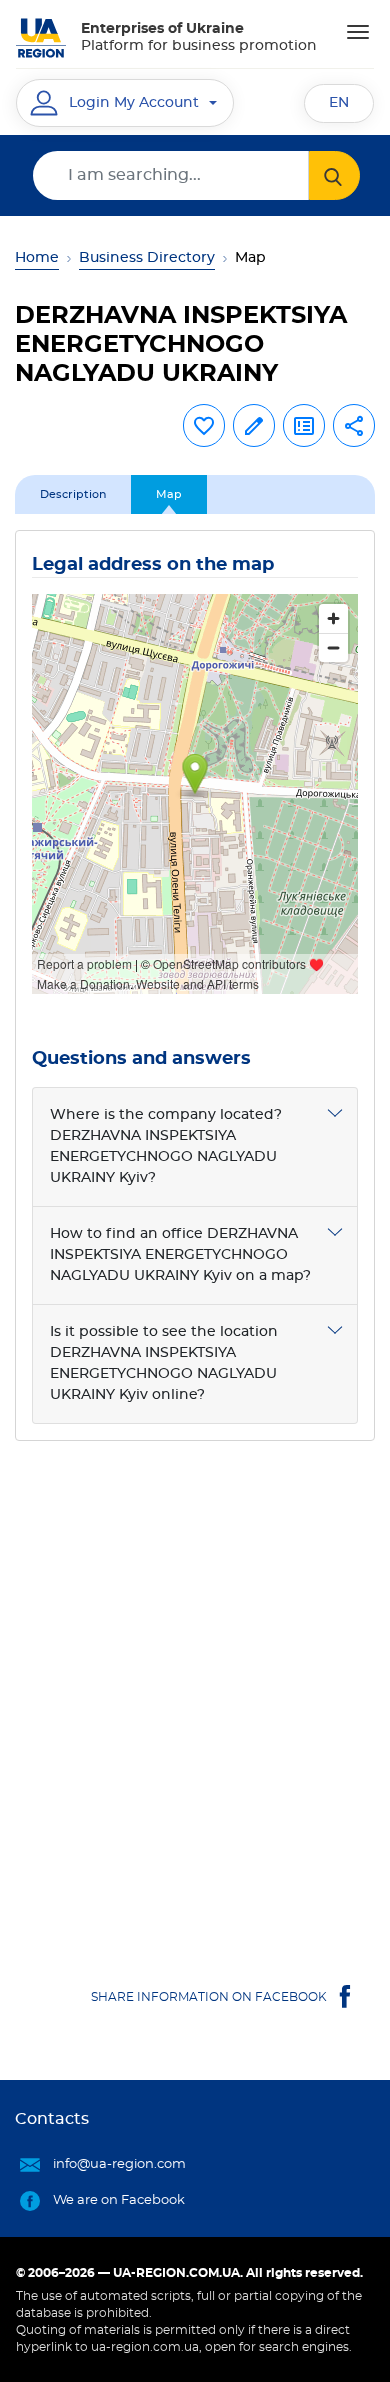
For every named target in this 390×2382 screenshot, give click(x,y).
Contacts (52, 2119)
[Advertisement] (195, 1692)
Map (169, 494)
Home (37, 258)
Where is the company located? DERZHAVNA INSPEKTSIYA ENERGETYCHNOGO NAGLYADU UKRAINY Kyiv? (166, 1146)
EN (339, 103)
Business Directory (147, 258)
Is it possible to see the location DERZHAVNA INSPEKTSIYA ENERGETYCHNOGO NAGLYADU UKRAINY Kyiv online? (164, 1363)
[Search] (334, 175)
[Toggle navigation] (358, 32)
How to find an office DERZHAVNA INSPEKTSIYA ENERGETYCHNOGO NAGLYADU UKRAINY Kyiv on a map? (180, 1255)
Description (73, 494)
